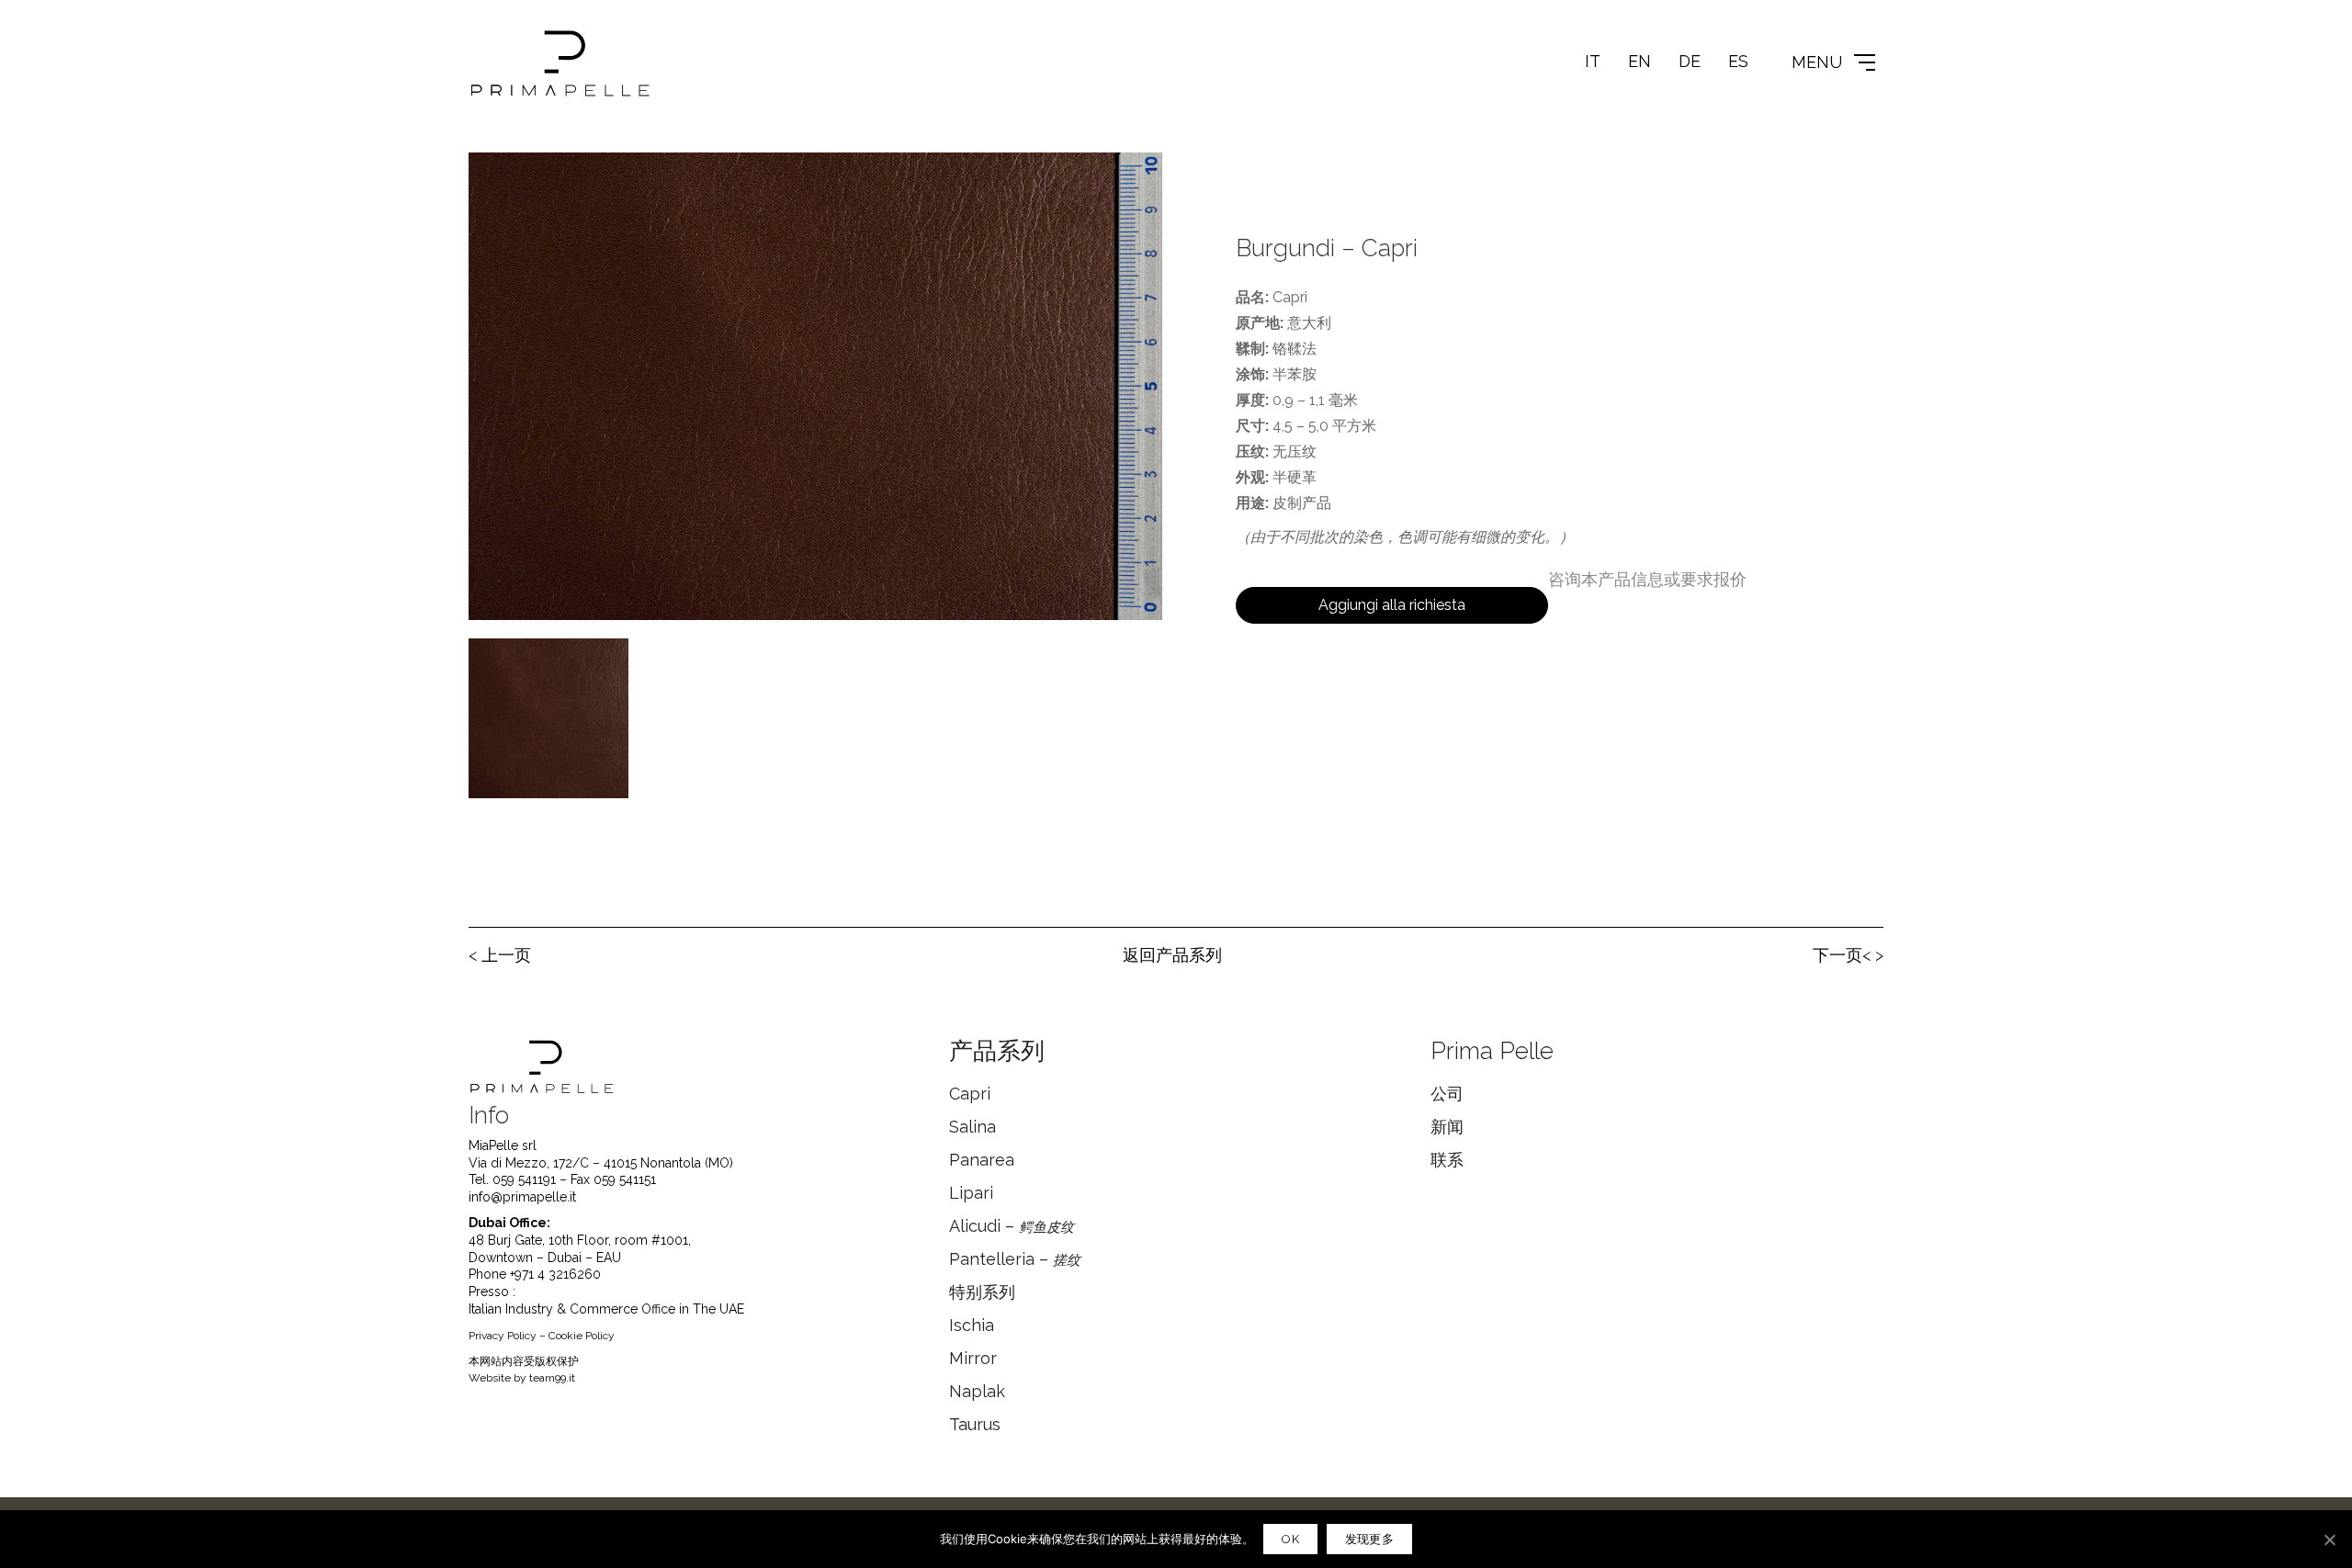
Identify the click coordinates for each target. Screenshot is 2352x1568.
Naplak (977, 1391)
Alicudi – (1012, 1226)
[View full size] (492, 181)
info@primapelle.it (522, 1197)
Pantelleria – (1015, 1259)
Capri (970, 1094)
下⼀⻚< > (1848, 955)
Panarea (982, 1160)
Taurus (975, 1424)
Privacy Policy (503, 1336)
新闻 (1447, 1127)
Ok (1290, 1539)
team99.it (552, 1378)
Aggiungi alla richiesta (1392, 605)
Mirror (973, 1358)
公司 (1447, 1094)
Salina (972, 1127)
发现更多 (1369, 1539)
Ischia (972, 1325)
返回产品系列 (1172, 955)
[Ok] (2329, 1540)
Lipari (971, 1193)
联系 (1447, 1160)
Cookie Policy (582, 1336)
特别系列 (982, 1292)
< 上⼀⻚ (500, 955)
